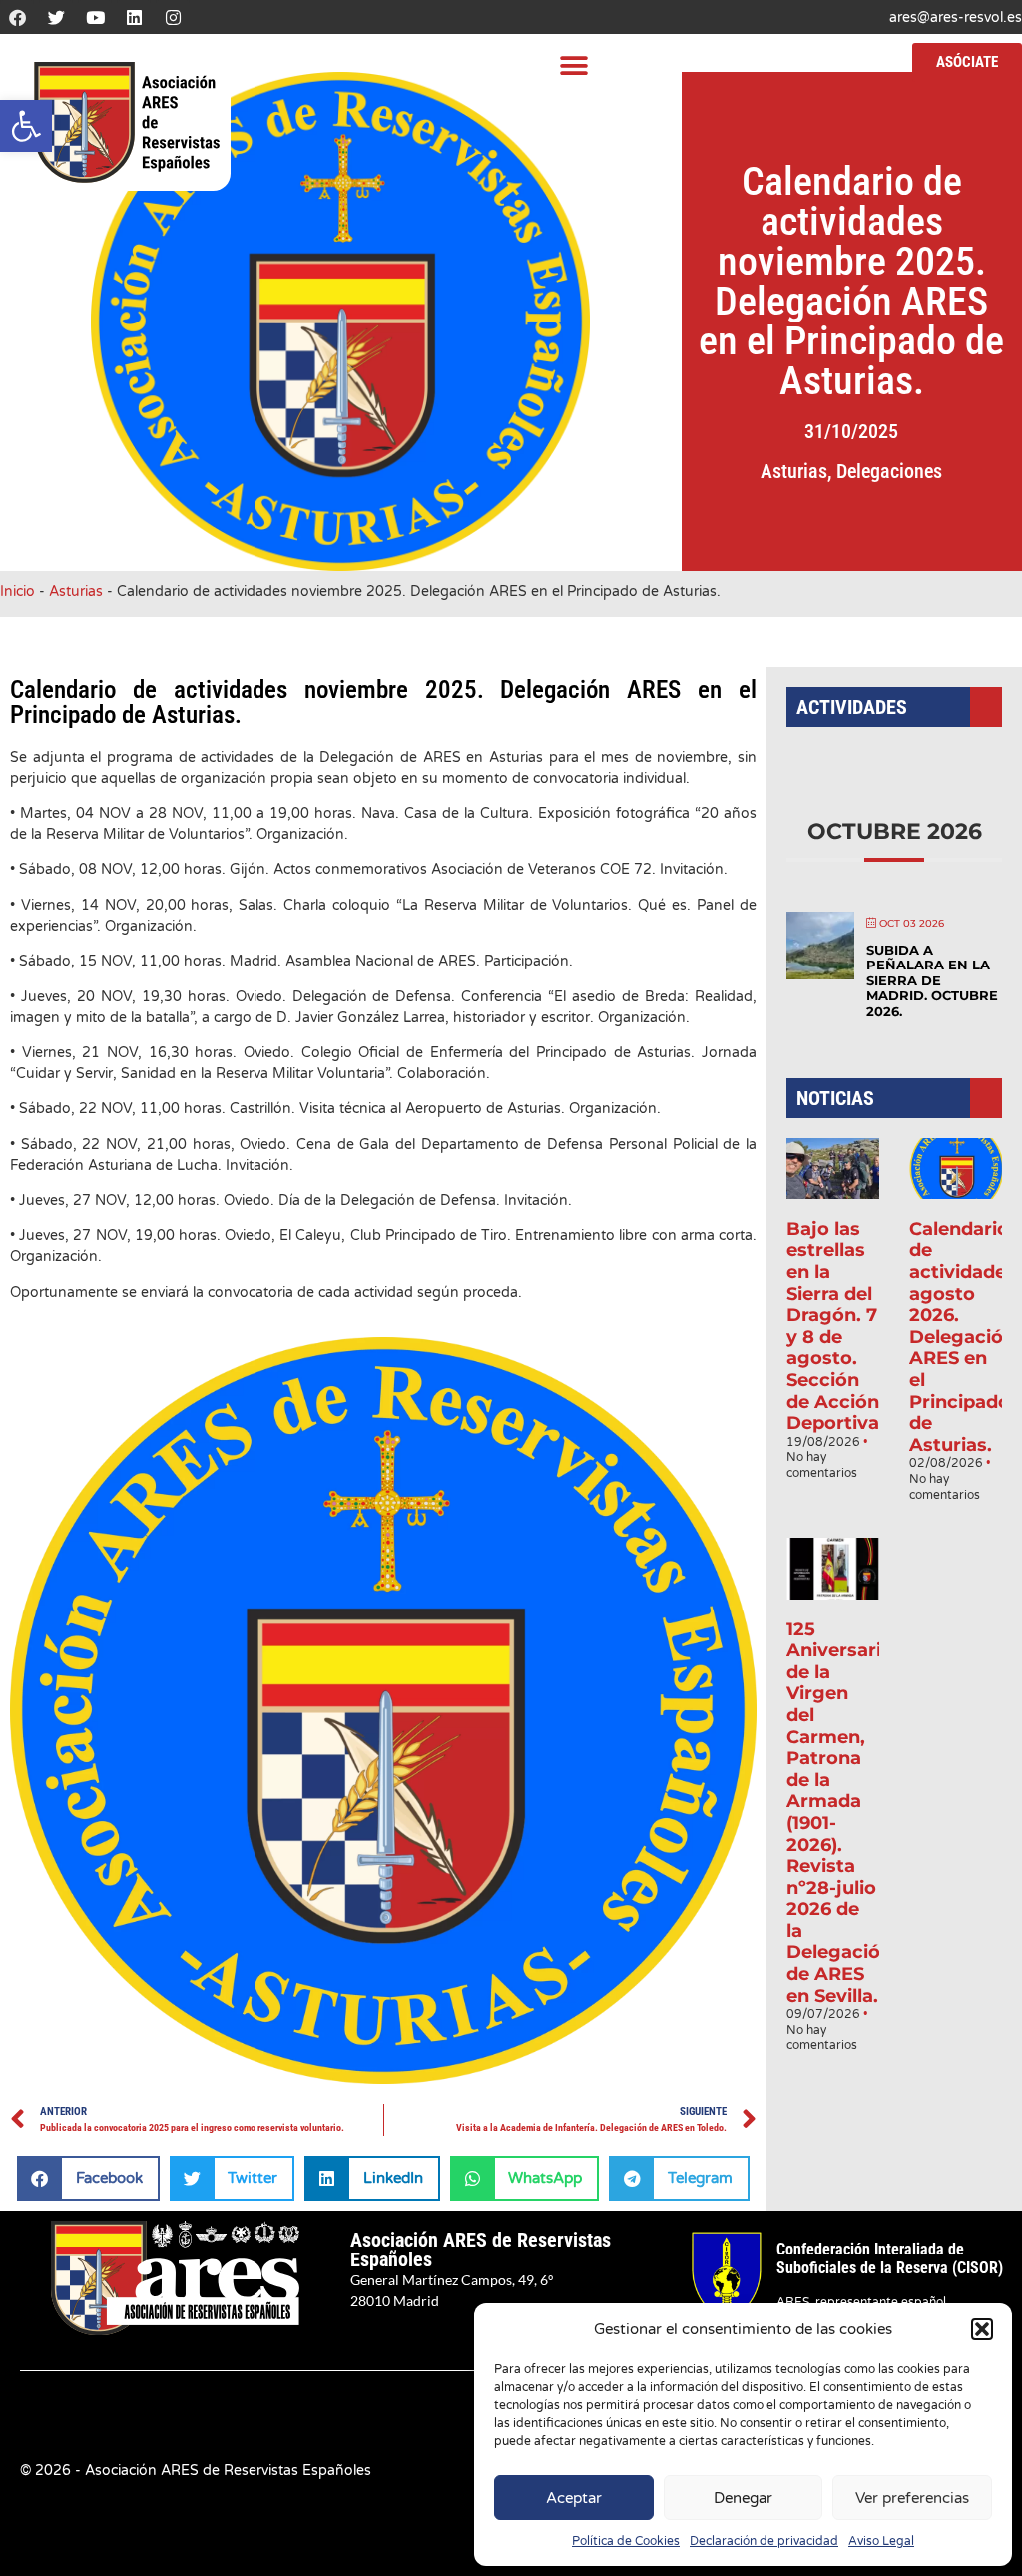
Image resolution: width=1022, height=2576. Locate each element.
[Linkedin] (134, 17)
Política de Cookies (626, 2541)
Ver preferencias (912, 2498)
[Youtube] (95, 17)
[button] (26, 126)
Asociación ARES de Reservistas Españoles (481, 2250)
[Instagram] (173, 17)
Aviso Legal (881, 2541)
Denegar (743, 2498)
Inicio (17, 592)
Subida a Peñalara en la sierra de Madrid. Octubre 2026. (932, 980)
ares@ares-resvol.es (956, 17)
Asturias (794, 471)
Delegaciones (889, 471)
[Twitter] (56, 17)
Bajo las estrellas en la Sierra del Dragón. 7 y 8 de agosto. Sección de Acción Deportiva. (835, 1326)
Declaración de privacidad (764, 2541)
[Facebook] (17, 17)
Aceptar (574, 2498)
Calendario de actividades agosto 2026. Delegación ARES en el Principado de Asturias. (963, 1337)
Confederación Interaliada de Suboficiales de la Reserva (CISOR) (890, 2258)
